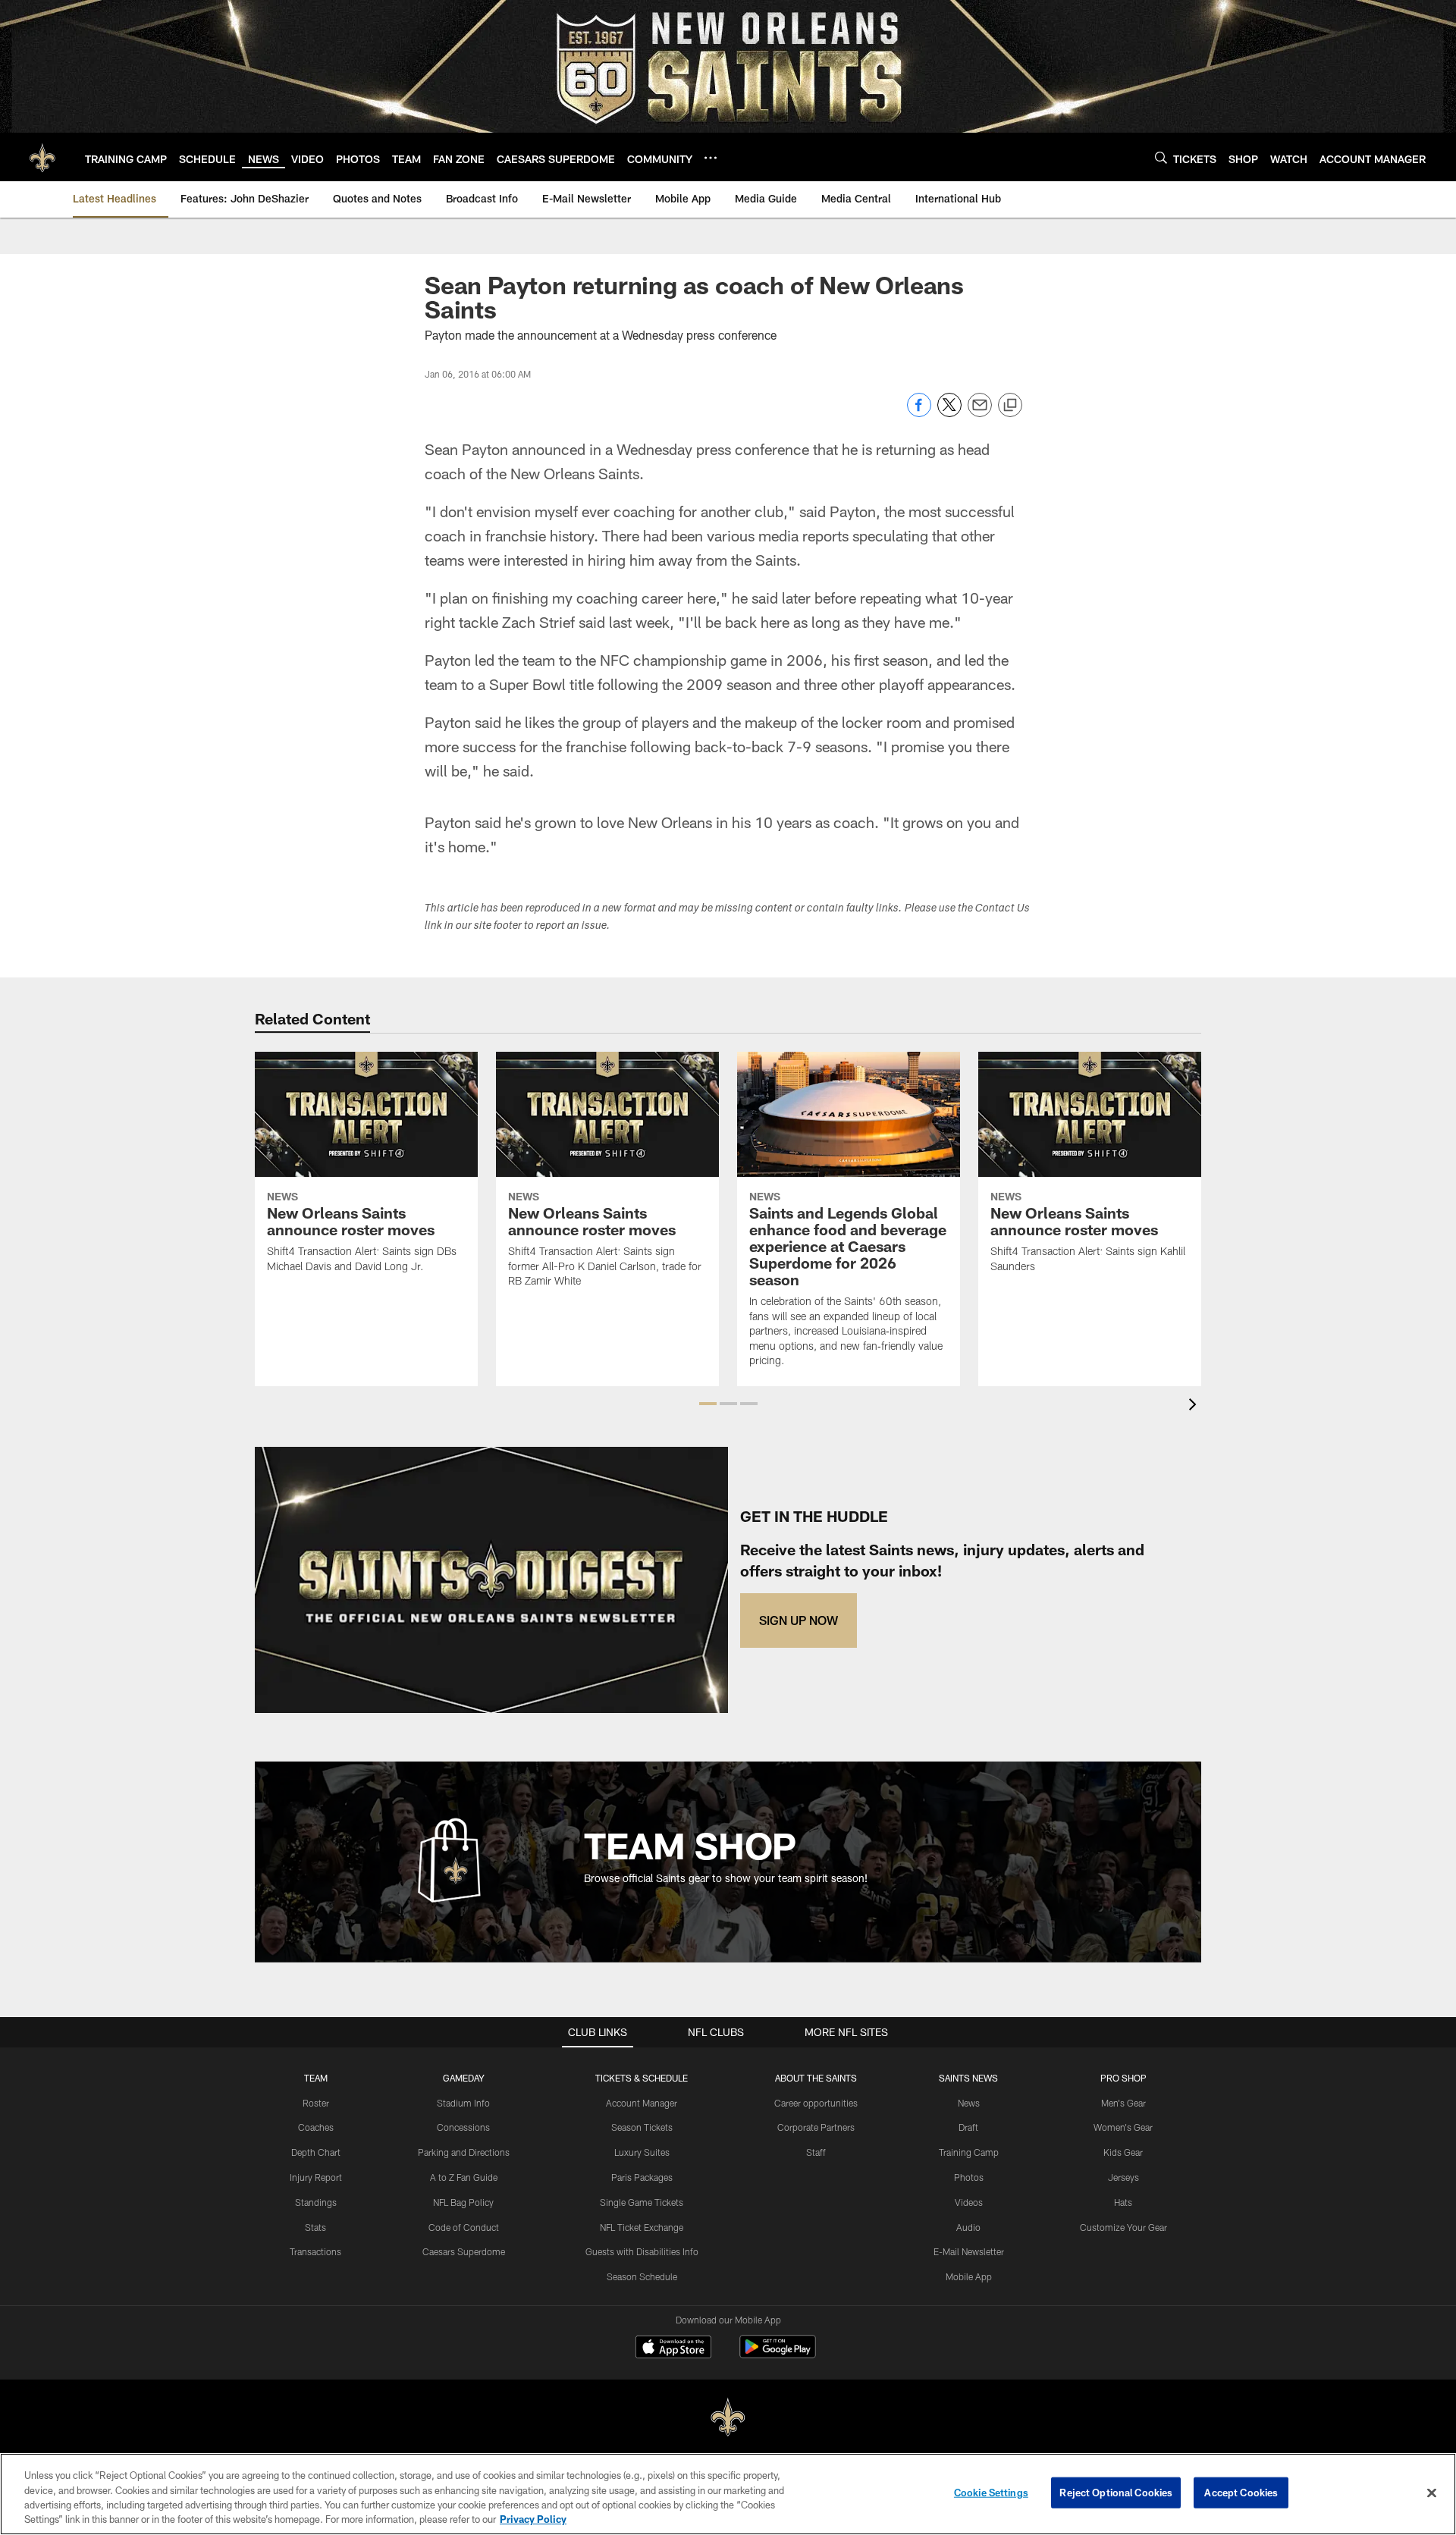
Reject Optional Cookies (1116, 2493)
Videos (969, 2202)
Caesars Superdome (464, 2251)
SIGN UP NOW (799, 1620)
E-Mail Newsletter (969, 2251)
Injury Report (316, 2177)
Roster (316, 2103)
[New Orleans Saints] (728, 2418)
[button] (708, 1404)
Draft (968, 2127)
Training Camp (969, 2152)
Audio (968, 2227)
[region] (728, 2494)
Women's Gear (1123, 2127)
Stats (315, 2227)
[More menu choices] (711, 158)
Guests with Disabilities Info (642, 2251)
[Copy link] (1010, 406)
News (969, 2103)
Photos (969, 2177)
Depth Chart (316, 2152)
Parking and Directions (464, 2152)
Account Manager (642, 2103)
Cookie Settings (991, 2493)
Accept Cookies (1241, 2493)
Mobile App (969, 2276)
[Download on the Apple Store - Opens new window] (673, 2348)
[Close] (1432, 2493)
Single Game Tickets (642, 2202)
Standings (316, 2202)
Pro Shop (1123, 2078)
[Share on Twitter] (949, 413)
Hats (1123, 2202)
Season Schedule (642, 2276)
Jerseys (1123, 2177)
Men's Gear (1123, 2103)
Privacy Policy (533, 2519)
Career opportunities (816, 2103)
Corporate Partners (816, 2127)
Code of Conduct (464, 2227)
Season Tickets (642, 2127)
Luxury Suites (642, 2152)
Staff (816, 2152)
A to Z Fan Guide (464, 2177)
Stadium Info (463, 2103)
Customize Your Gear (1123, 2227)
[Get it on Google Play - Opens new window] (778, 2354)
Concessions (463, 2127)
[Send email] (980, 413)
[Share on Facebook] (919, 413)
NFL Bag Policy (463, 2202)
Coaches (316, 2127)
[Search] (1161, 157)
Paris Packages (642, 2177)
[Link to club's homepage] (42, 157)
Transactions (315, 2251)
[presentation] (1195, 1406)
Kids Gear (1123, 2152)
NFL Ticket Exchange (642, 2227)
